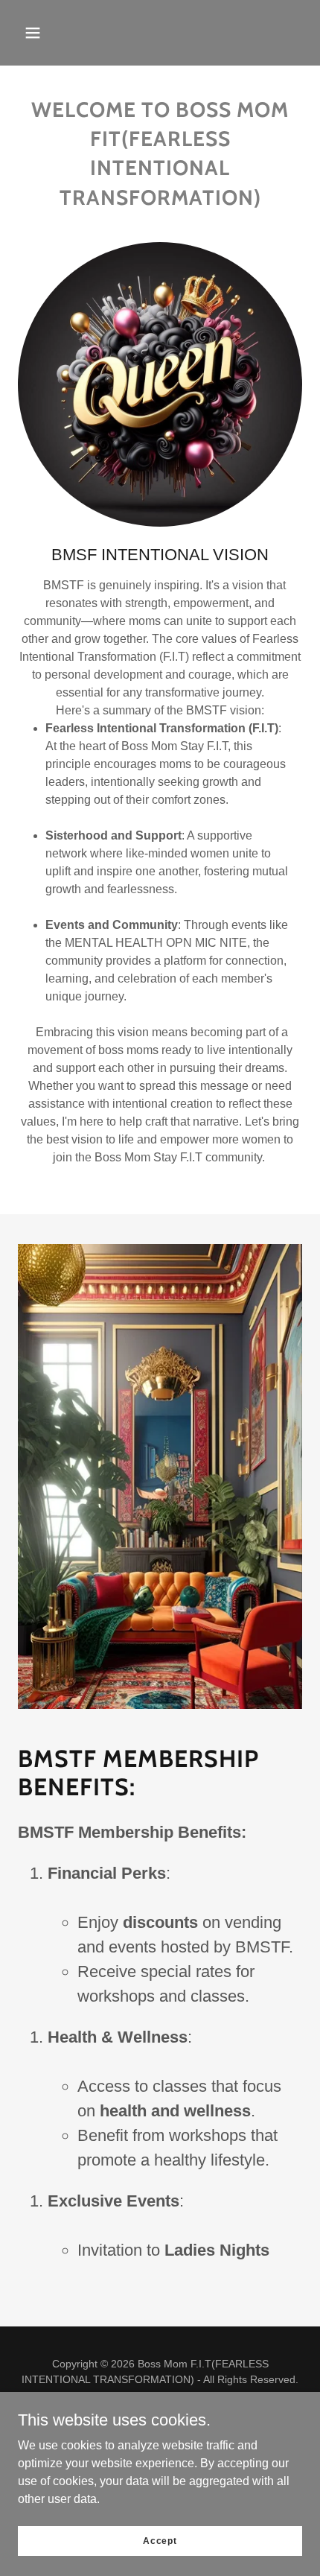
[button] (33, 33)
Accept (160, 2540)
